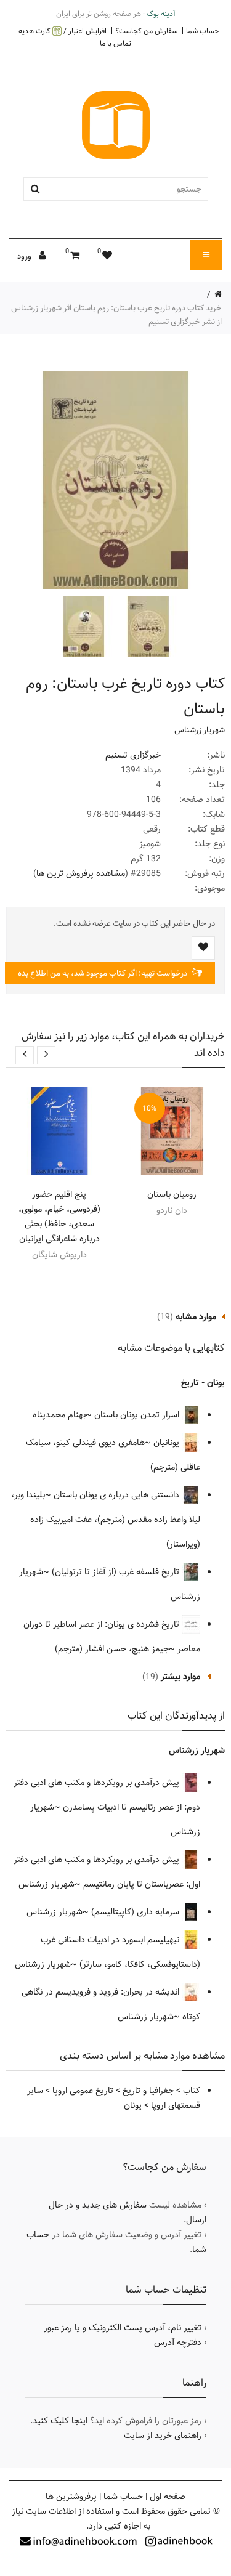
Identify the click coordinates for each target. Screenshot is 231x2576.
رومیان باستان (172, 1194)
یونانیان (168, 1443)
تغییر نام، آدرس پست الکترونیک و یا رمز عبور (123, 2328)
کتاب (192, 2091)
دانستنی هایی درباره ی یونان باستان (118, 1495)
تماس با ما (115, 43)
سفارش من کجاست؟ (146, 31)
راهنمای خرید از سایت (163, 2436)
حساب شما (203, 31)
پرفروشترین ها (71, 2497)
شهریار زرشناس (200, 730)
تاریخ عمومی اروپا (83, 2091)
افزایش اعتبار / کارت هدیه (63, 31)
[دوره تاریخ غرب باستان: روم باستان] (147, 626)
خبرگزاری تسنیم (133, 755)
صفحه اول (168, 2497)
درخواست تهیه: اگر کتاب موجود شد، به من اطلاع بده (103, 973)
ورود (25, 256)
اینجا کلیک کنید (60, 2421)
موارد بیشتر (180, 1677)
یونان (133, 2105)
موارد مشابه (196, 1317)
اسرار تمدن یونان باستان (138, 1415)
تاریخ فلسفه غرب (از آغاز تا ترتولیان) (117, 1572)
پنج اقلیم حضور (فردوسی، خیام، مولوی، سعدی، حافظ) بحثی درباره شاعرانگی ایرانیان (59, 1217)
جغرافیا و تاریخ (148, 2091)
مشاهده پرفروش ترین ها (81, 873)
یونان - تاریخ (203, 1383)
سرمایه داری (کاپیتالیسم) (136, 1912)
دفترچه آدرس (178, 2343)
